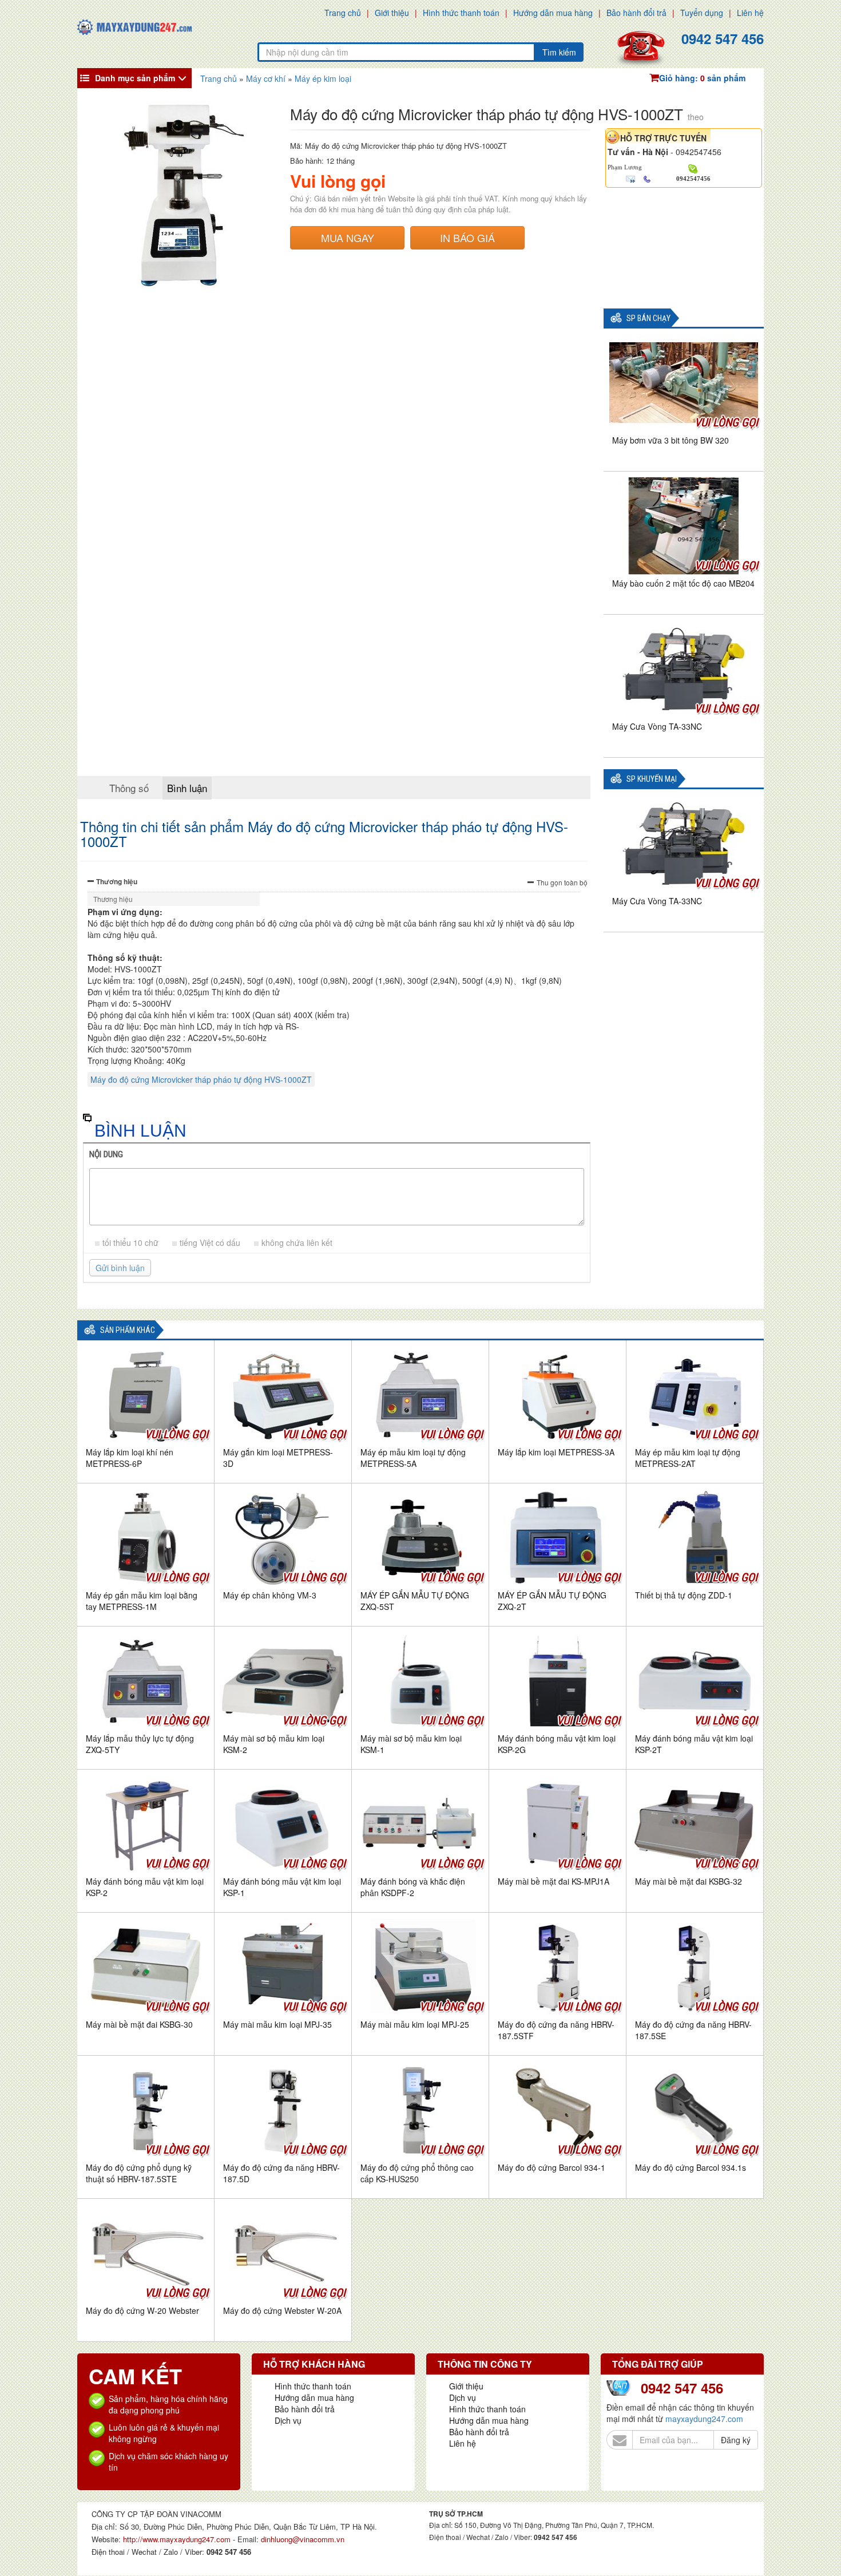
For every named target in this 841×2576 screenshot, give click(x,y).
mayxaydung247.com (704, 2419)
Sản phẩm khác (128, 1330)
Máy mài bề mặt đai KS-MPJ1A (554, 1881)
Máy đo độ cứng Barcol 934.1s (691, 2167)
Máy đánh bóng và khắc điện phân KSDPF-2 (413, 1887)
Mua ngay (348, 238)
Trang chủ (343, 13)
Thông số (129, 788)
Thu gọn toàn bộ (562, 882)
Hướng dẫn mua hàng (553, 13)
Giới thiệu (392, 13)
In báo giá (467, 238)
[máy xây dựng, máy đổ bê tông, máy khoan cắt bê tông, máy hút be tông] (134, 26)
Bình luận (187, 788)
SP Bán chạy (648, 318)
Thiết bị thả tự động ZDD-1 (684, 1595)
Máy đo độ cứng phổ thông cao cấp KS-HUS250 (417, 2173)
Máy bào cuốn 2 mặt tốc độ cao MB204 (683, 583)
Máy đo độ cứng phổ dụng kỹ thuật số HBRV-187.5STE (139, 2173)
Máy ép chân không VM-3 (270, 1595)
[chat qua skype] (693, 168)
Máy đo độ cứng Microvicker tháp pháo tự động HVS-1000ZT (201, 1079)
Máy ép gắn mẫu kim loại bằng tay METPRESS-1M (142, 1601)
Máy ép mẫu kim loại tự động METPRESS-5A (413, 1458)
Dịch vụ (288, 2420)
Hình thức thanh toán (461, 13)
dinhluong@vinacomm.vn (303, 2539)
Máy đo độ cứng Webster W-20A (282, 2310)
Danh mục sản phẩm (135, 78)
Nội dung (106, 1154)
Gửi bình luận (120, 1268)
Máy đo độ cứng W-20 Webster (142, 2310)
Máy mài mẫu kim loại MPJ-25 (415, 2024)
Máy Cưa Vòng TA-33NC (657, 726)
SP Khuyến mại (652, 779)
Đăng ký (736, 2440)
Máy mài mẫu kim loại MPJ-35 (277, 2024)
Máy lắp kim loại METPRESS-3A (556, 1452)
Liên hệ (750, 13)
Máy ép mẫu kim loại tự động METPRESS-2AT (688, 1458)
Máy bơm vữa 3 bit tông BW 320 (671, 440)
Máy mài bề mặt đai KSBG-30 (139, 2024)
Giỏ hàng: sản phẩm (702, 78)
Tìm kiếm (559, 52)
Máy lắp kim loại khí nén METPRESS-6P (130, 1458)
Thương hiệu (117, 881)
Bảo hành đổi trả (636, 13)
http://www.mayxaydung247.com (178, 2539)
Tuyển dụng (702, 13)
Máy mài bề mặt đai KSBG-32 (689, 1881)
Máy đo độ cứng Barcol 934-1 (552, 2167)
